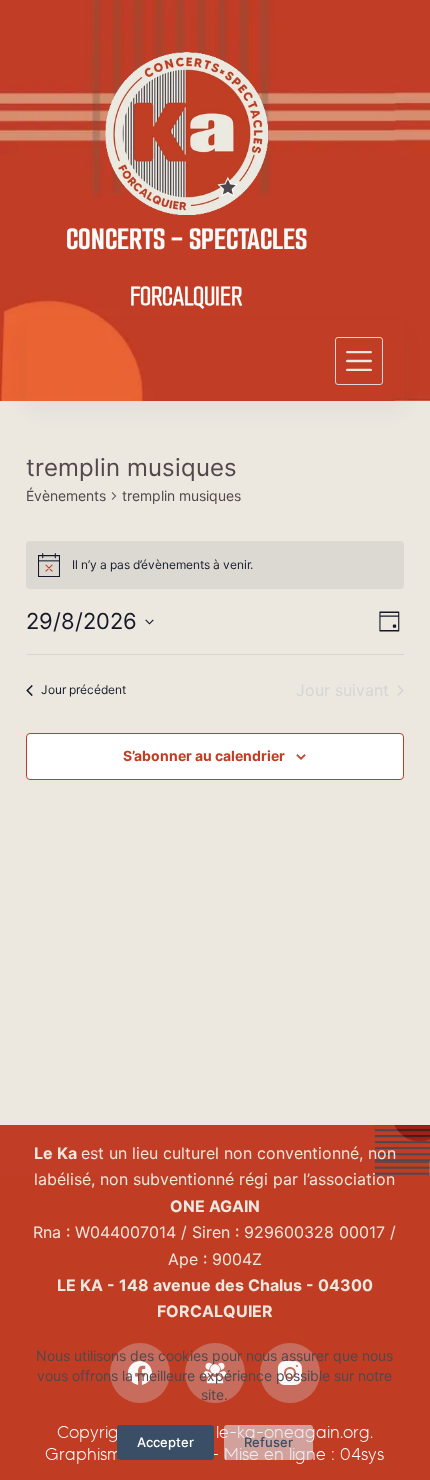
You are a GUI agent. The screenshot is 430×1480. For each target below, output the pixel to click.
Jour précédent (83, 689)
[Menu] (359, 361)
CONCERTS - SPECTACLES (186, 239)
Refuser (268, 1442)
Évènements (66, 495)
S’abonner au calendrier (204, 755)
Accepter (165, 1442)
